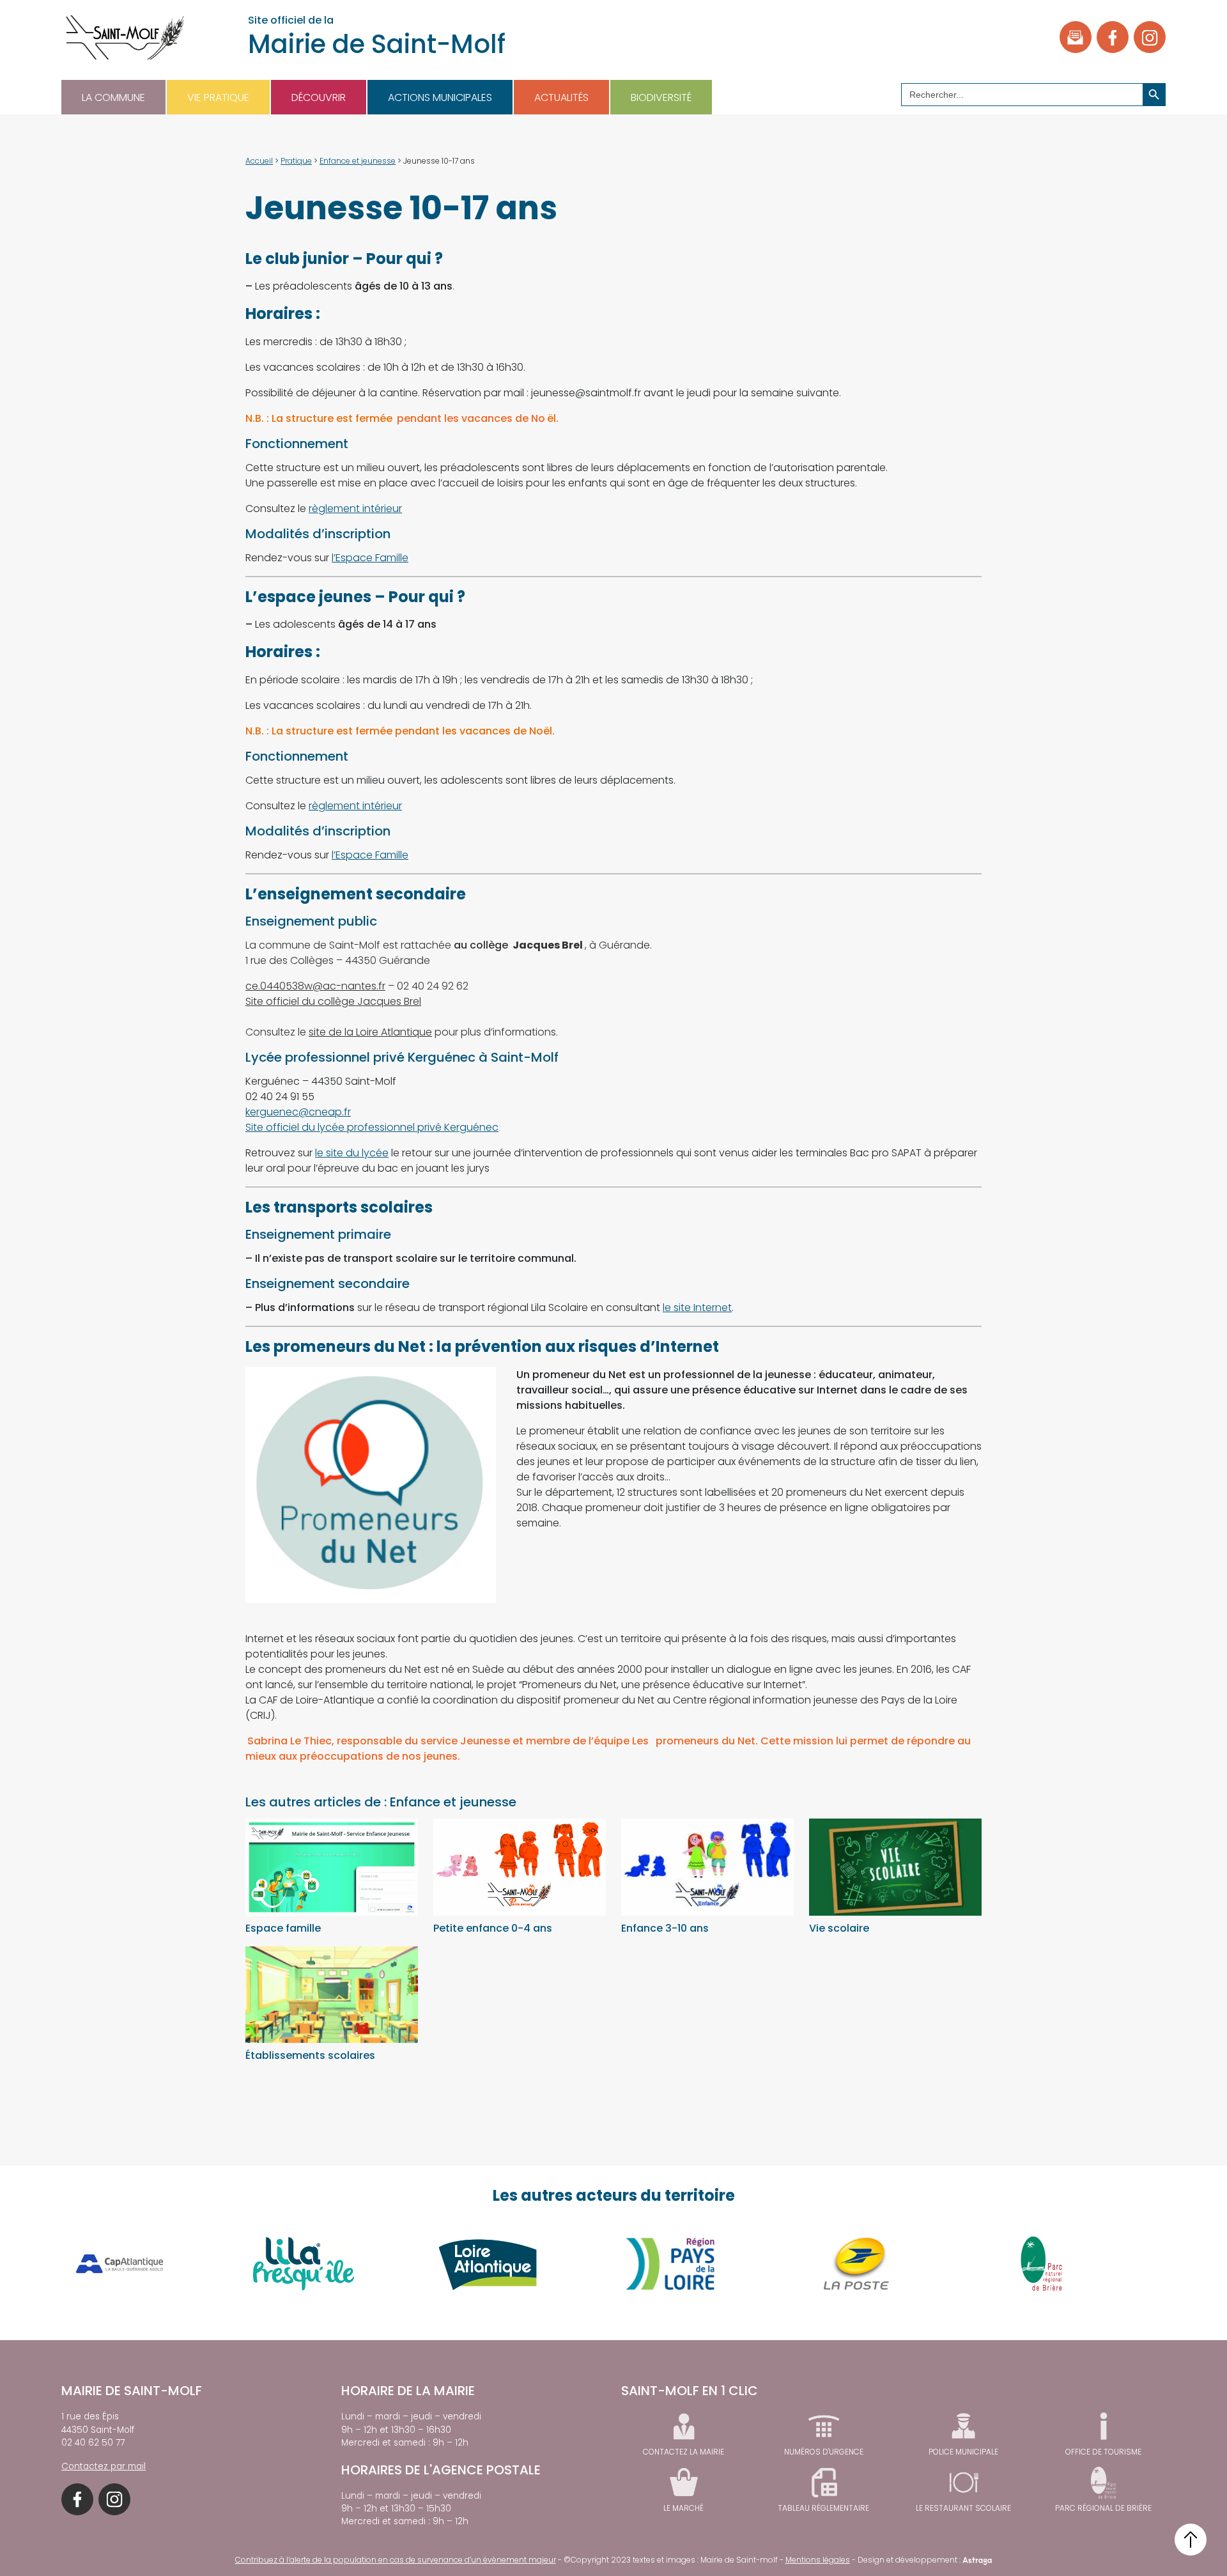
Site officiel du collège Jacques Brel (333, 1001)
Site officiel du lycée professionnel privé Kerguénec (372, 1127)
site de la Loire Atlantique (370, 1032)
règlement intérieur (355, 508)
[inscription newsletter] (1076, 37)
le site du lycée (352, 1153)
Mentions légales (818, 2560)
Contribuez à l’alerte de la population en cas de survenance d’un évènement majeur (396, 2560)
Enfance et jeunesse (358, 161)
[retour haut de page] (1191, 2540)
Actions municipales (440, 97)
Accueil (259, 161)
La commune (113, 97)
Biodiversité (661, 97)
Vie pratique (218, 97)
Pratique (296, 161)
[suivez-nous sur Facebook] (1113, 37)
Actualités (561, 97)
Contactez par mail (104, 2466)
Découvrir (319, 97)
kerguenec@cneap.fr (298, 1112)
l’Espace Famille (370, 558)
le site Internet (697, 1307)
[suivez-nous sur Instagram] (1150, 37)
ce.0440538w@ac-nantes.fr (315, 986)
